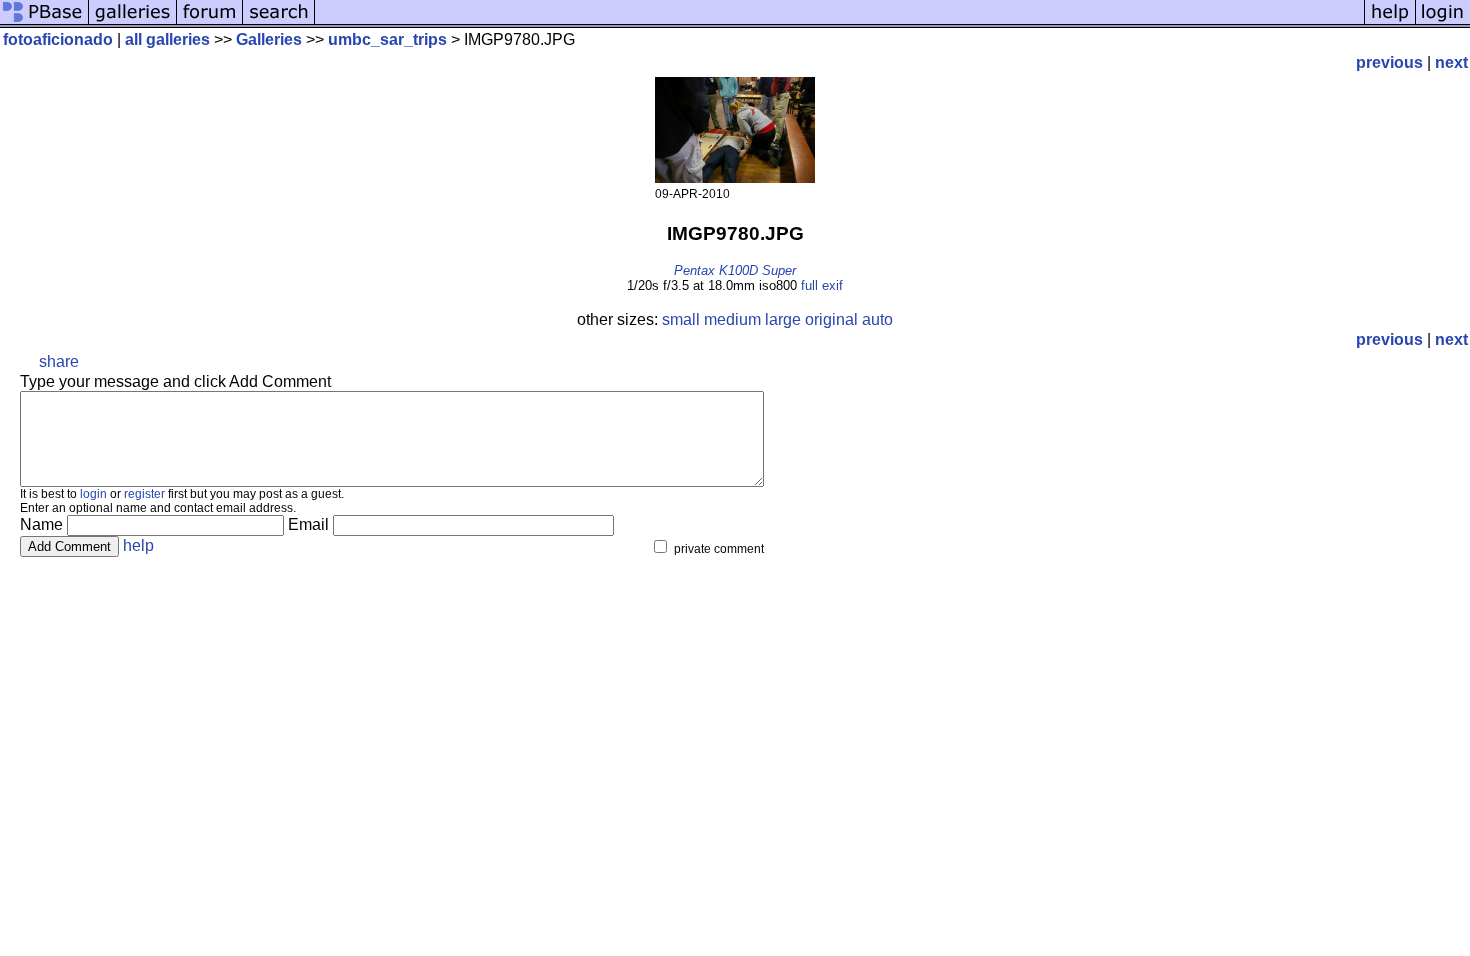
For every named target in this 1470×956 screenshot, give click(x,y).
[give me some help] (1390, 22)
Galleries (269, 39)
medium (732, 319)
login (93, 494)
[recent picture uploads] (133, 22)
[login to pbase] (1443, 22)
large (783, 319)
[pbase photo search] (279, 22)
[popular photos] (839, 22)
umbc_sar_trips (387, 39)
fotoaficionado (58, 39)
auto (877, 319)
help (138, 545)
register (144, 494)
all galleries (167, 39)
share (59, 361)
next (1451, 62)
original (831, 319)
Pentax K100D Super (735, 270)
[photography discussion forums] (210, 22)
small (681, 319)
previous (1389, 62)
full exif (822, 285)
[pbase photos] (44, 22)
